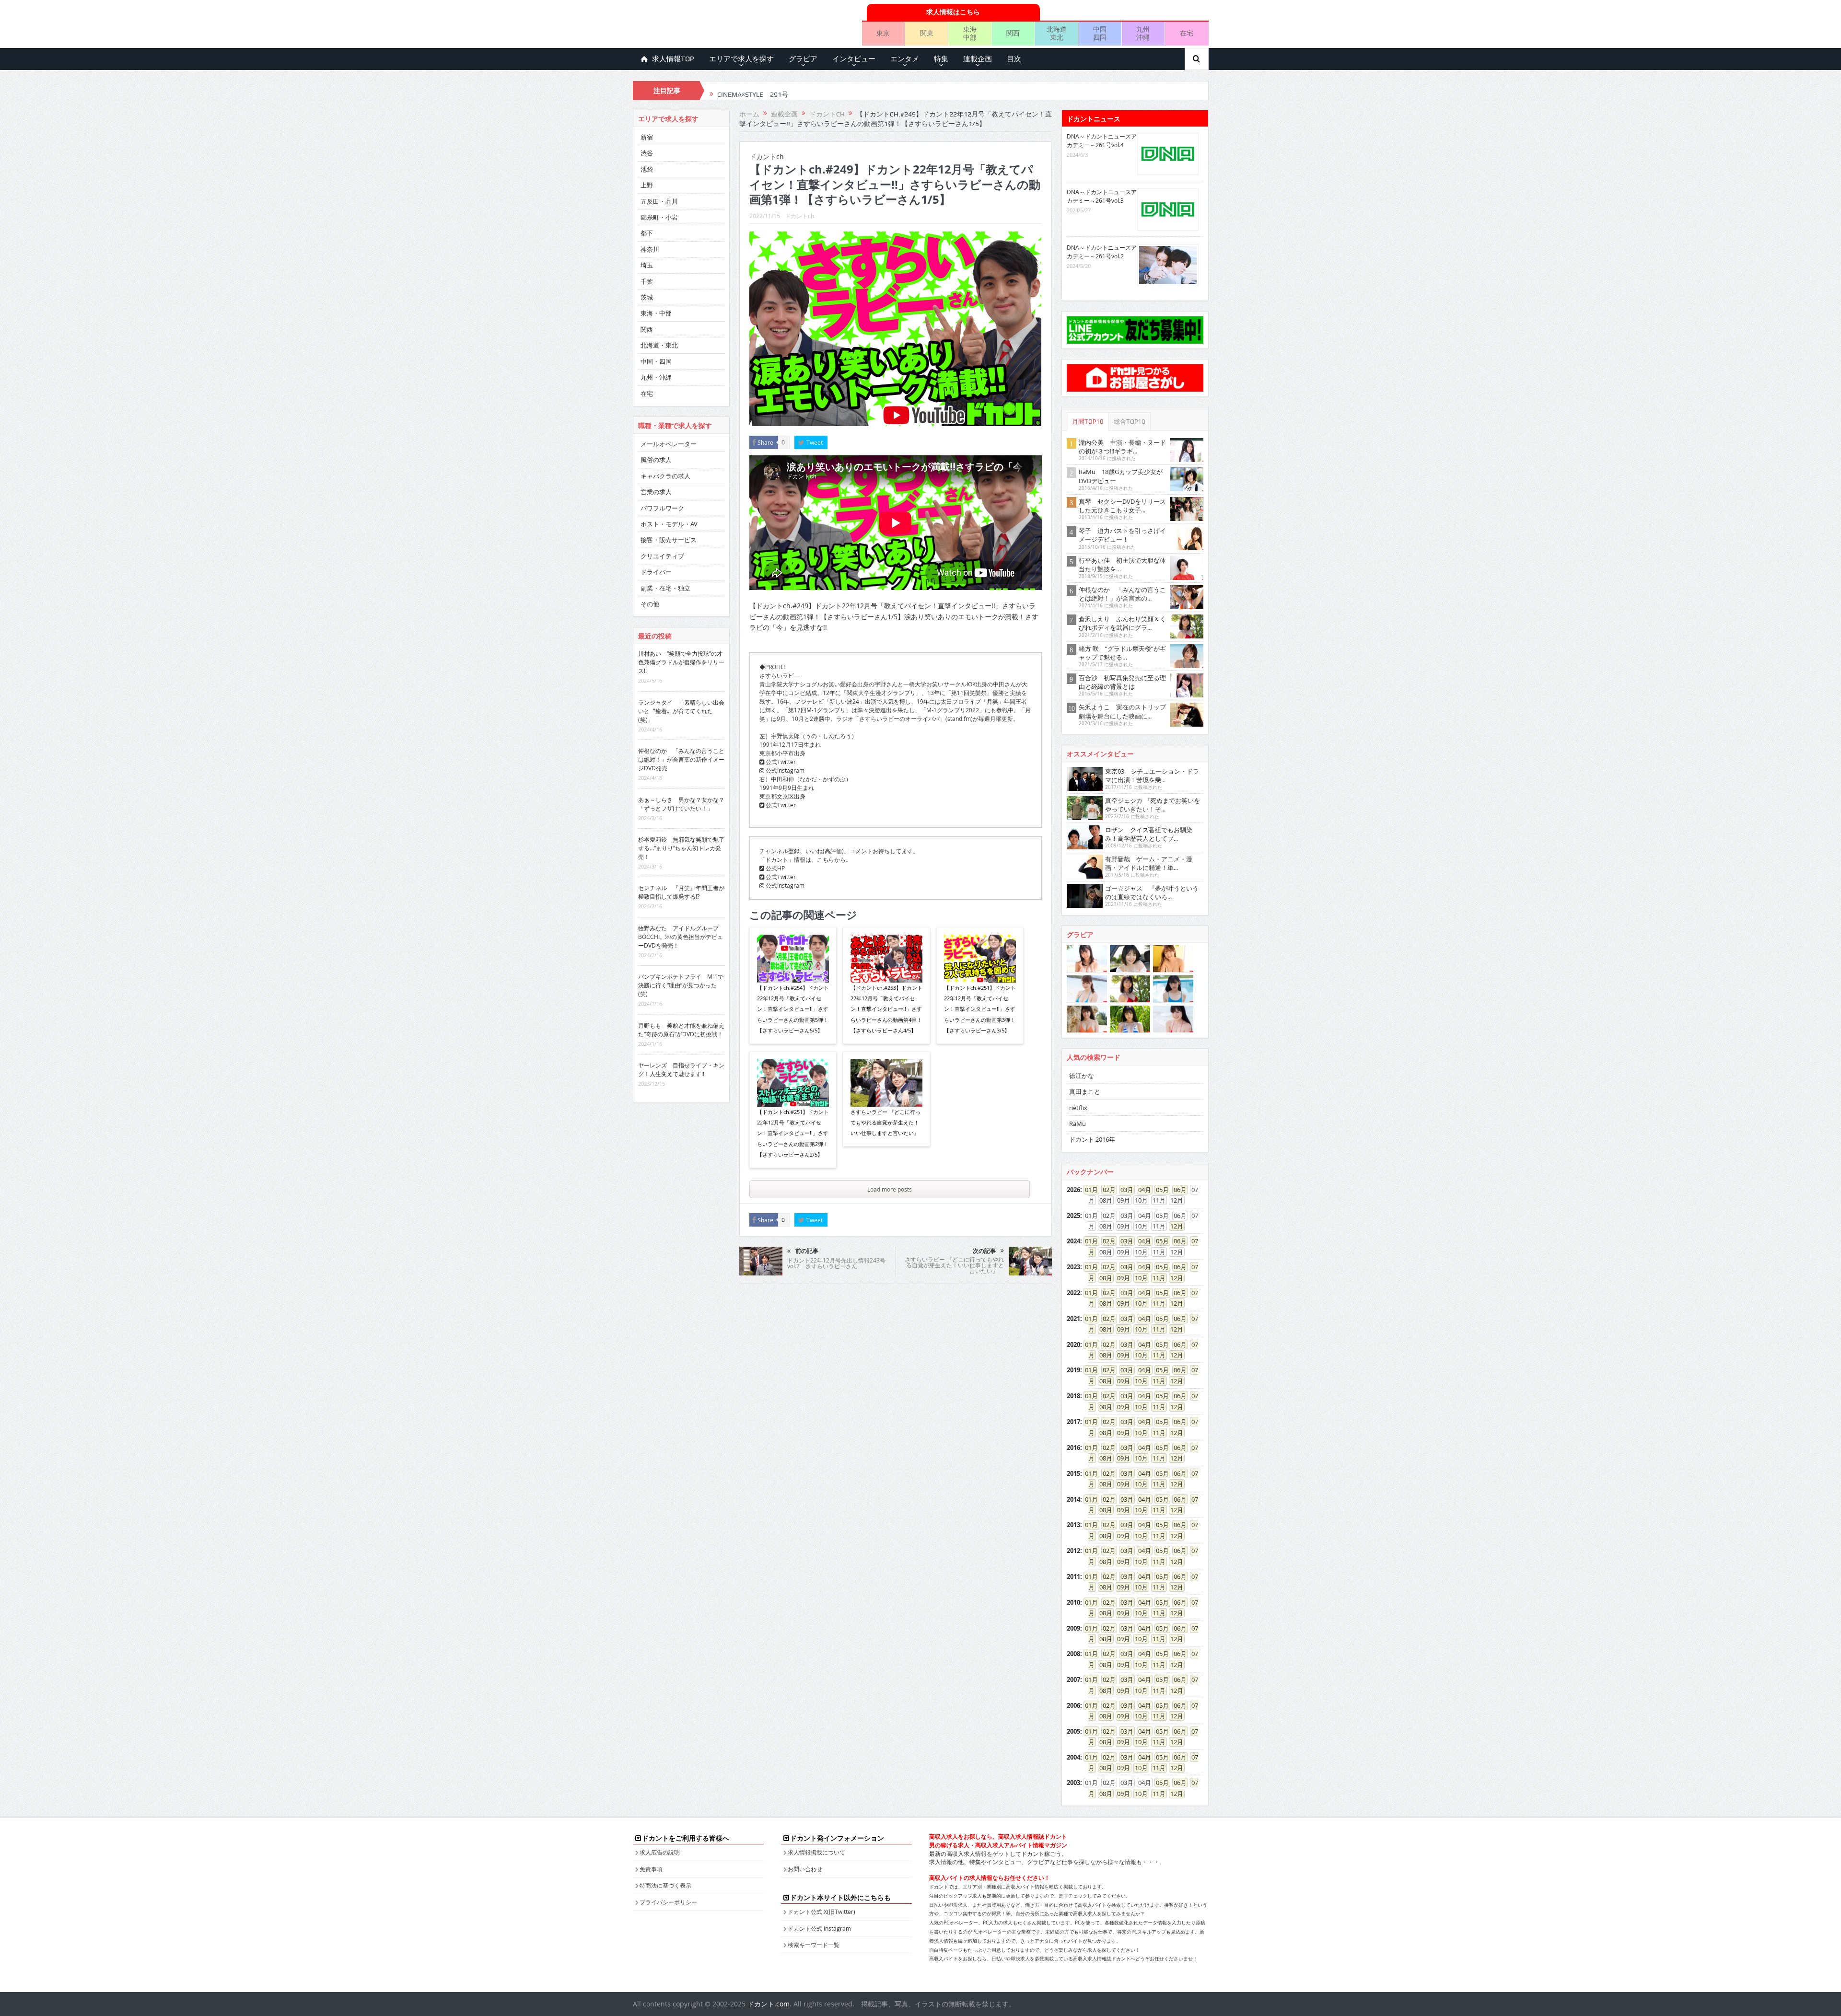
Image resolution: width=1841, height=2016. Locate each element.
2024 (1073, 1241)
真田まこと (1085, 1091)
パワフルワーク (662, 508)
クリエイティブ (662, 556)
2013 (1073, 1525)
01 (1088, 1190)
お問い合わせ (805, 1869)
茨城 (647, 297)
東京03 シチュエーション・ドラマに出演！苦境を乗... (1152, 776)
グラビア (803, 59)
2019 (1073, 1370)
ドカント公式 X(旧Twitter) (821, 1912)
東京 (883, 33)
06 (1177, 1190)
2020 (1073, 1344)
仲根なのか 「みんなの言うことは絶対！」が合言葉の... (1122, 594)
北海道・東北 (659, 345)
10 (1138, 1278)
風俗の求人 (656, 460)
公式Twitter (780, 762)
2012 (1073, 1551)
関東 (927, 33)
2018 (1073, 1396)
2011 (1073, 1576)
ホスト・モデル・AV (669, 524)
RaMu (1078, 1124)
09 (1120, 1278)
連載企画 (978, 59)
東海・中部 (656, 313)
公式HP (775, 868)
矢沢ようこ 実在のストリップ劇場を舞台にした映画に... (1122, 711)
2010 (1073, 1602)
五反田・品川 (659, 201)
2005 (1073, 1731)
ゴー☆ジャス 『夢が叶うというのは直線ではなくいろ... (1152, 892)
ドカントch (799, 216)
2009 (1073, 1628)
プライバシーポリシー (668, 1902)
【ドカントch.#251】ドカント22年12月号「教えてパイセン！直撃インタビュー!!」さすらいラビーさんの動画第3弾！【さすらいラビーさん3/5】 (980, 1009)
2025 (1073, 1216)
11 (1156, 1278)
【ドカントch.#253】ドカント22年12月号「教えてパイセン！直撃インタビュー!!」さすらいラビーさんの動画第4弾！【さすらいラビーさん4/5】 (886, 1009)
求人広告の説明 (660, 1852)
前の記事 (807, 1251)
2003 (1073, 1783)
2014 (1073, 1499)
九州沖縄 (1143, 33)
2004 (1073, 1757)
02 (1106, 1190)
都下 (647, 233)
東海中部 (970, 33)
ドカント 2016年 (1092, 1139)
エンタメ (905, 59)
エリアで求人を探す (741, 59)
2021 (1073, 1319)
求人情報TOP (673, 59)
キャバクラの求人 (665, 476)
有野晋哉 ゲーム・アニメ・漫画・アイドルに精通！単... (1149, 863)
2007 (1073, 1680)
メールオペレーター (669, 444)
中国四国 (1100, 33)
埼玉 (647, 265)
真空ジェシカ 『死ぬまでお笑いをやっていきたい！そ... (1153, 805)
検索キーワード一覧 (814, 1945)
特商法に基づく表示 (665, 1885)
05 (1159, 1190)
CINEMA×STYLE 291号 (753, 91)
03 (1124, 1190)
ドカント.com (769, 2004)
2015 (1073, 1473)
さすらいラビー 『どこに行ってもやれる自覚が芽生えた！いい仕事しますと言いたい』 (886, 1123)
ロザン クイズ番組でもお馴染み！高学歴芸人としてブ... (1149, 834)
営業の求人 (656, 492)
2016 (1073, 1448)
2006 (1073, 1705)
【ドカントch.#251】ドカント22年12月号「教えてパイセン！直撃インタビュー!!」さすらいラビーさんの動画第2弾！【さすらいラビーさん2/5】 (793, 1133)
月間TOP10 (1088, 422)
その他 (650, 604)
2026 (1073, 1190)
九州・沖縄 (656, 377)
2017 (1073, 1422)
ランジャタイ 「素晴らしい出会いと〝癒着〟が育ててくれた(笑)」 (681, 711)
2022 (1073, 1293)
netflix (1078, 1108)
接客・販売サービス (669, 540)
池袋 (647, 169)
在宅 (1187, 33)
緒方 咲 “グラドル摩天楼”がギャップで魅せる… (1122, 653)
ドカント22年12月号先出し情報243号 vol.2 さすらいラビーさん (836, 1263)
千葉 (647, 281)
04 (1142, 1190)
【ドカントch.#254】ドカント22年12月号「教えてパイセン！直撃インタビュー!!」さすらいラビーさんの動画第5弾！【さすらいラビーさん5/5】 (793, 1009)
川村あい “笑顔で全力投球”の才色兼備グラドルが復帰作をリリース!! (681, 662)
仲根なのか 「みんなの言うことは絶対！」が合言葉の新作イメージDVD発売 (681, 759)
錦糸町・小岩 (659, 217)
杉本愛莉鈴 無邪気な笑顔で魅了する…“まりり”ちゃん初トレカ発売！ (681, 848)
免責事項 (651, 1869)
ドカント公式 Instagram (819, 1928)
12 (1174, 1226)
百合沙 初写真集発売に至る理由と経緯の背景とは (1122, 682)
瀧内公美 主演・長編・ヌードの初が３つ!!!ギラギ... (1122, 447)
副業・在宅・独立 (665, 588)
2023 (1073, 1267)
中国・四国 (656, 361)
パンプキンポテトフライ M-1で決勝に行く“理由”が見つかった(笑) (681, 985)
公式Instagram (784, 770)
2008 (1073, 1654)
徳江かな (1082, 1076)
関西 (1013, 33)
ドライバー (656, 572)
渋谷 (647, 153)
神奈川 (650, 249)
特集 (941, 59)
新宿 (647, 137)
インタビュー (854, 59)
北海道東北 (1057, 33)
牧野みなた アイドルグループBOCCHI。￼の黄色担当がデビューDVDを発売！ (681, 937)
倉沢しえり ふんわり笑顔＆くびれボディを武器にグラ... (1122, 623)
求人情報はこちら (953, 12)
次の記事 (984, 1251)
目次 (1014, 59)
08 (1103, 1278)
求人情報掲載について (816, 1852)
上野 (647, 185)
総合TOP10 (1130, 422)
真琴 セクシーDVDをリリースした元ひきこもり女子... (1122, 506)
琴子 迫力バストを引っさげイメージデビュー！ (1122, 535)
